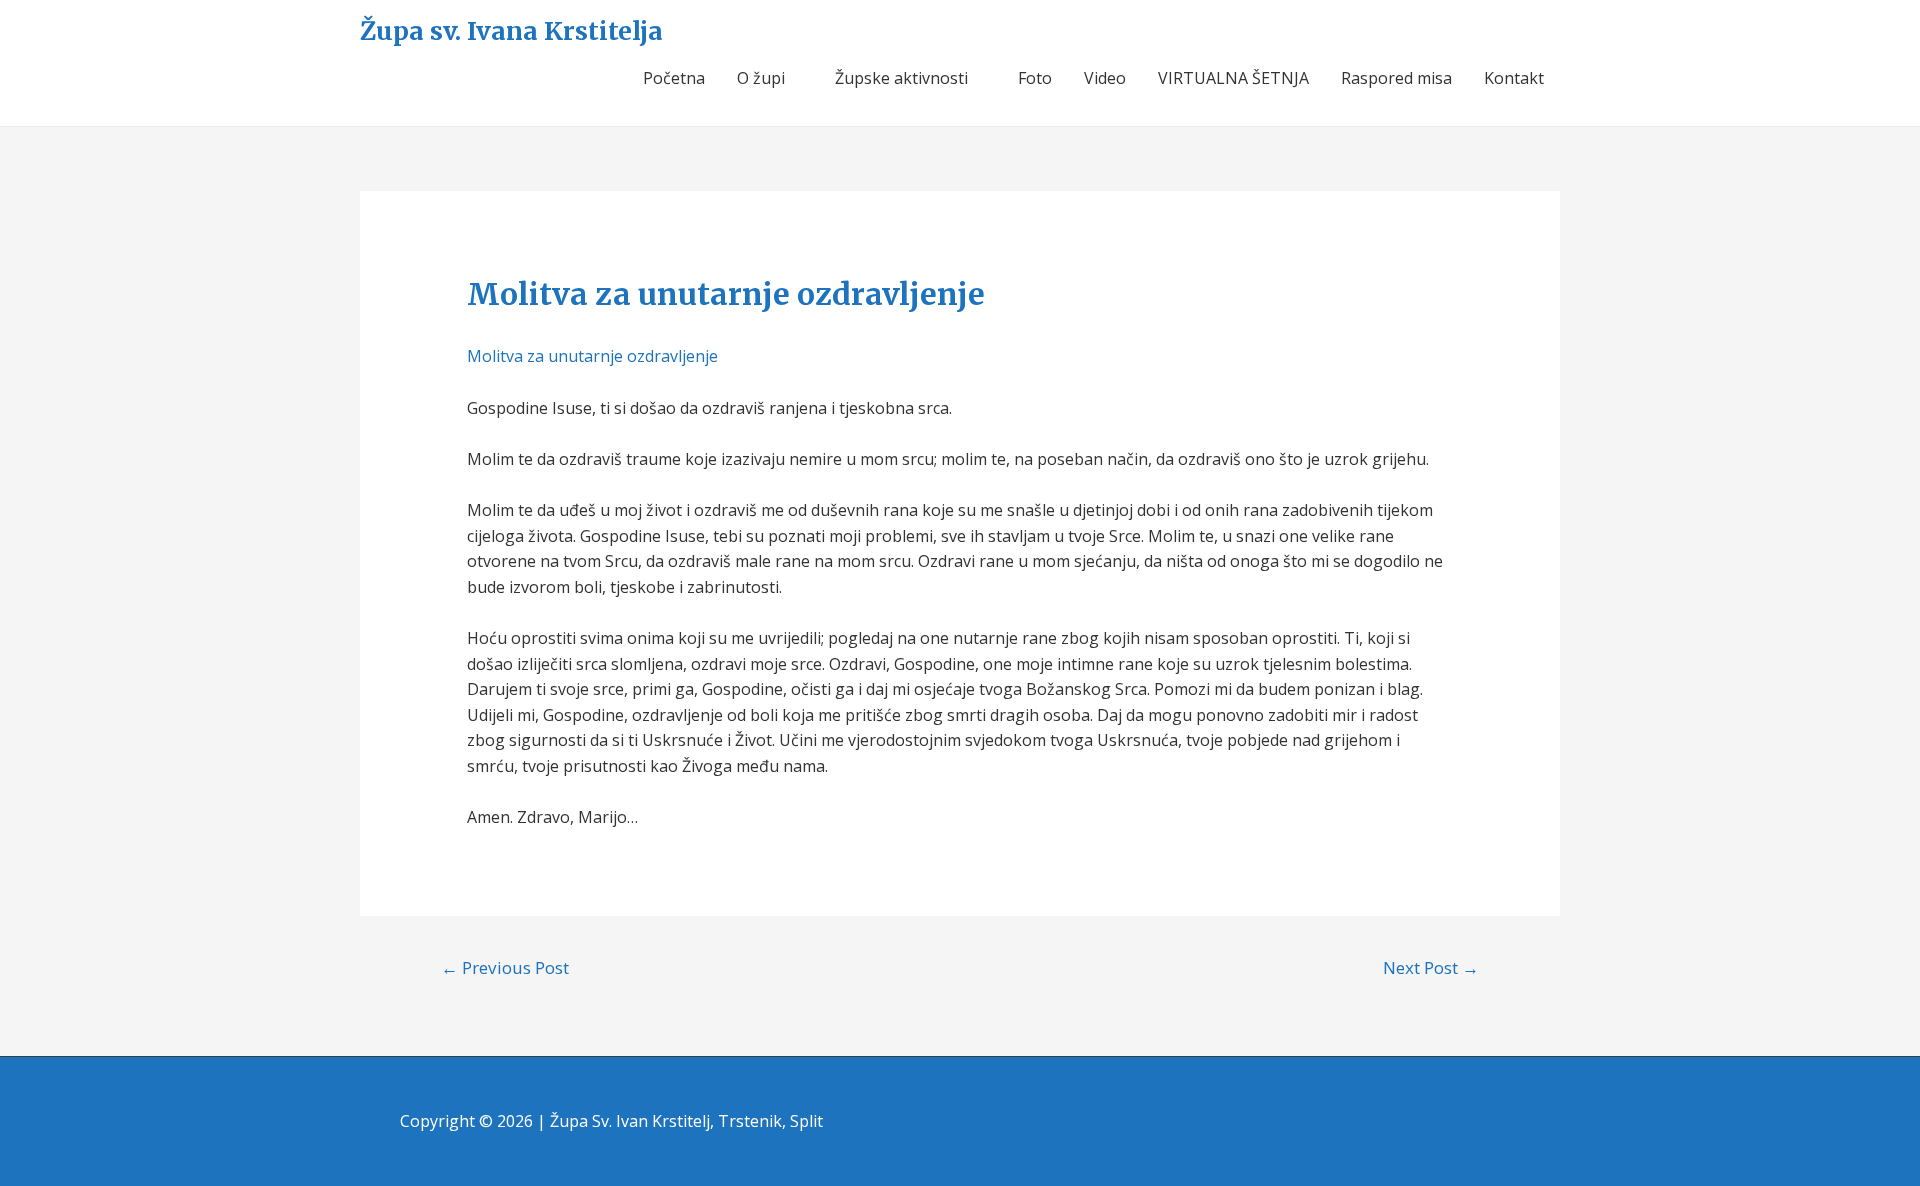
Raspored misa (1396, 78)
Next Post (1431, 967)
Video (1105, 78)
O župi (761, 78)
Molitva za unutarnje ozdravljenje (592, 356)
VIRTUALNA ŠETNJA (1233, 78)
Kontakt (1514, 78)
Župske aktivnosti (901, 78)
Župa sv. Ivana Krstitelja (511, 31)
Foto (1035, 78)
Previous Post (505, 967)
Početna (674, 78)
